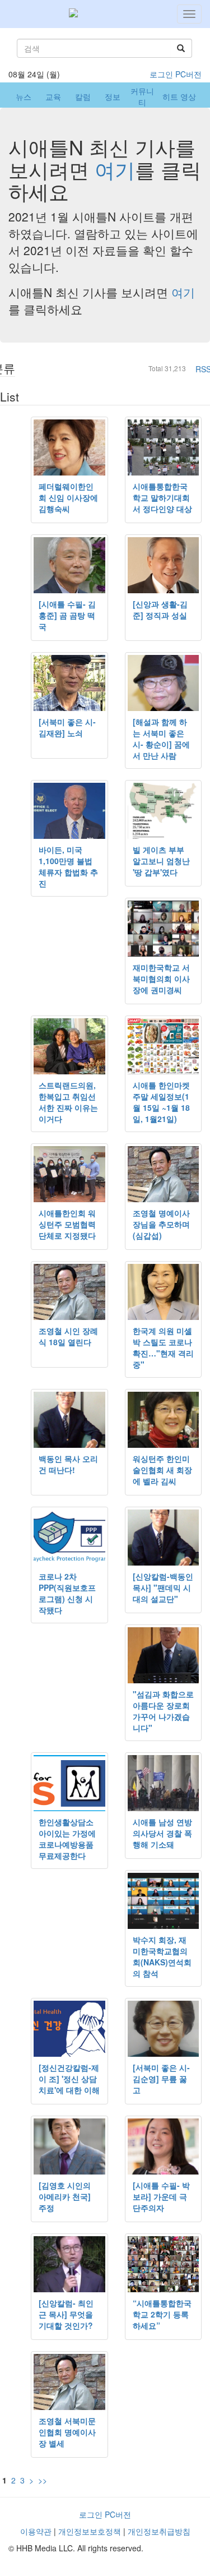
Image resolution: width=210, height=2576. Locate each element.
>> (43, 2480)
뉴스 (24, 96)
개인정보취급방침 (159, 2531)
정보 (113, 96)
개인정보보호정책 (90, 2531)
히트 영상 (179, 96)
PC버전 (188, 74)
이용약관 (36, 2531)
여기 (115, 169)
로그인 (161, 74)
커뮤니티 (142, 96)
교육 (53, 96)
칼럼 (83, 96)
